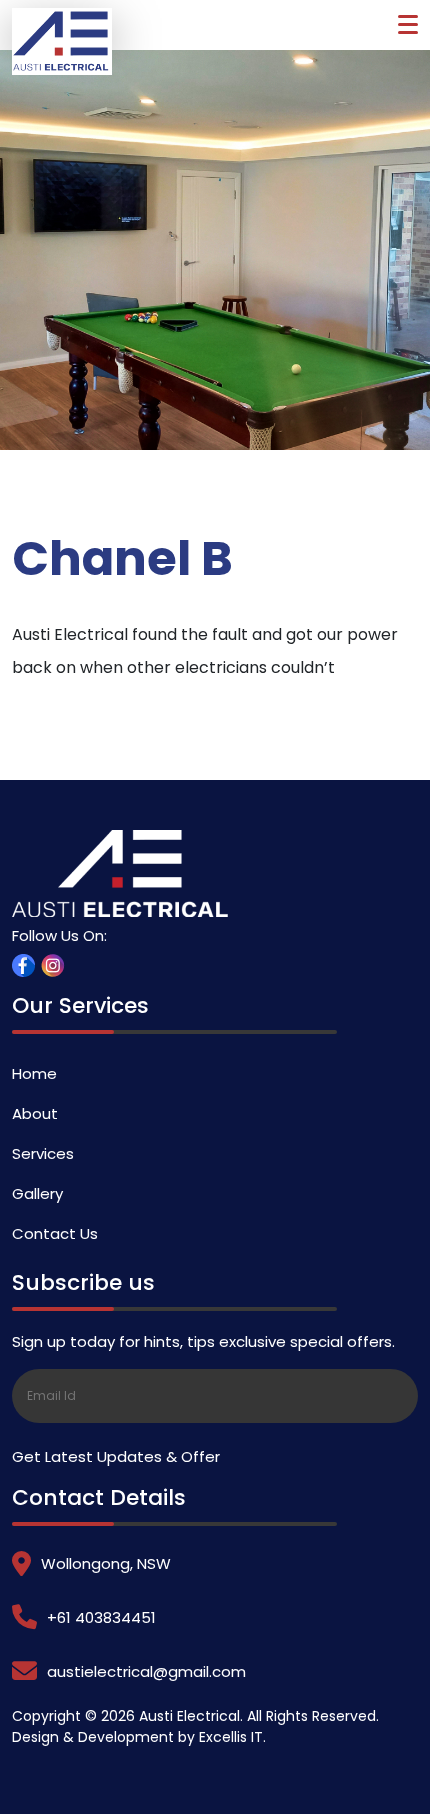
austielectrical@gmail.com (146, 1671)
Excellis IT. (232, 1737)
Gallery (37, 1193)
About (35, 1113)
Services (43, 1153)
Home (34, 1073)
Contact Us (55, 1233)
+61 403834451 (101, 1617)
